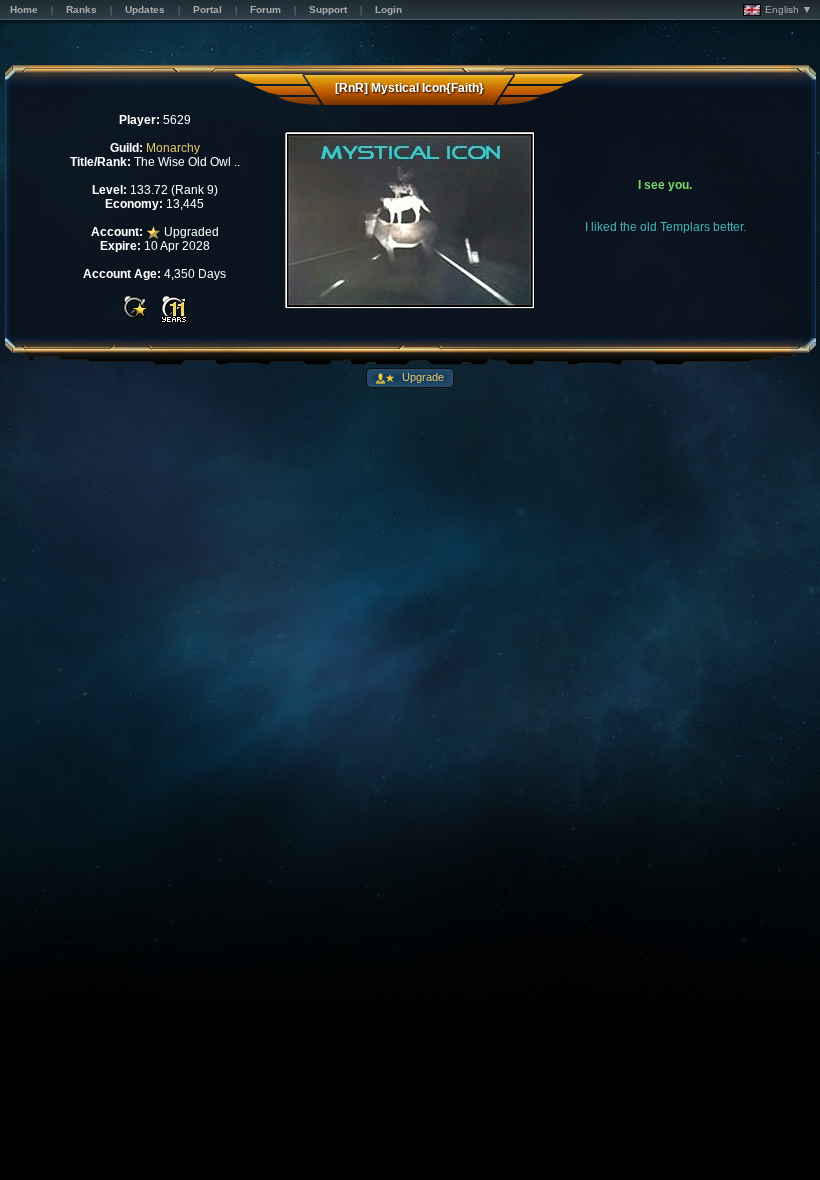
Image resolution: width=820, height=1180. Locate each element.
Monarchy (173, 148)
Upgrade (421, 377)
